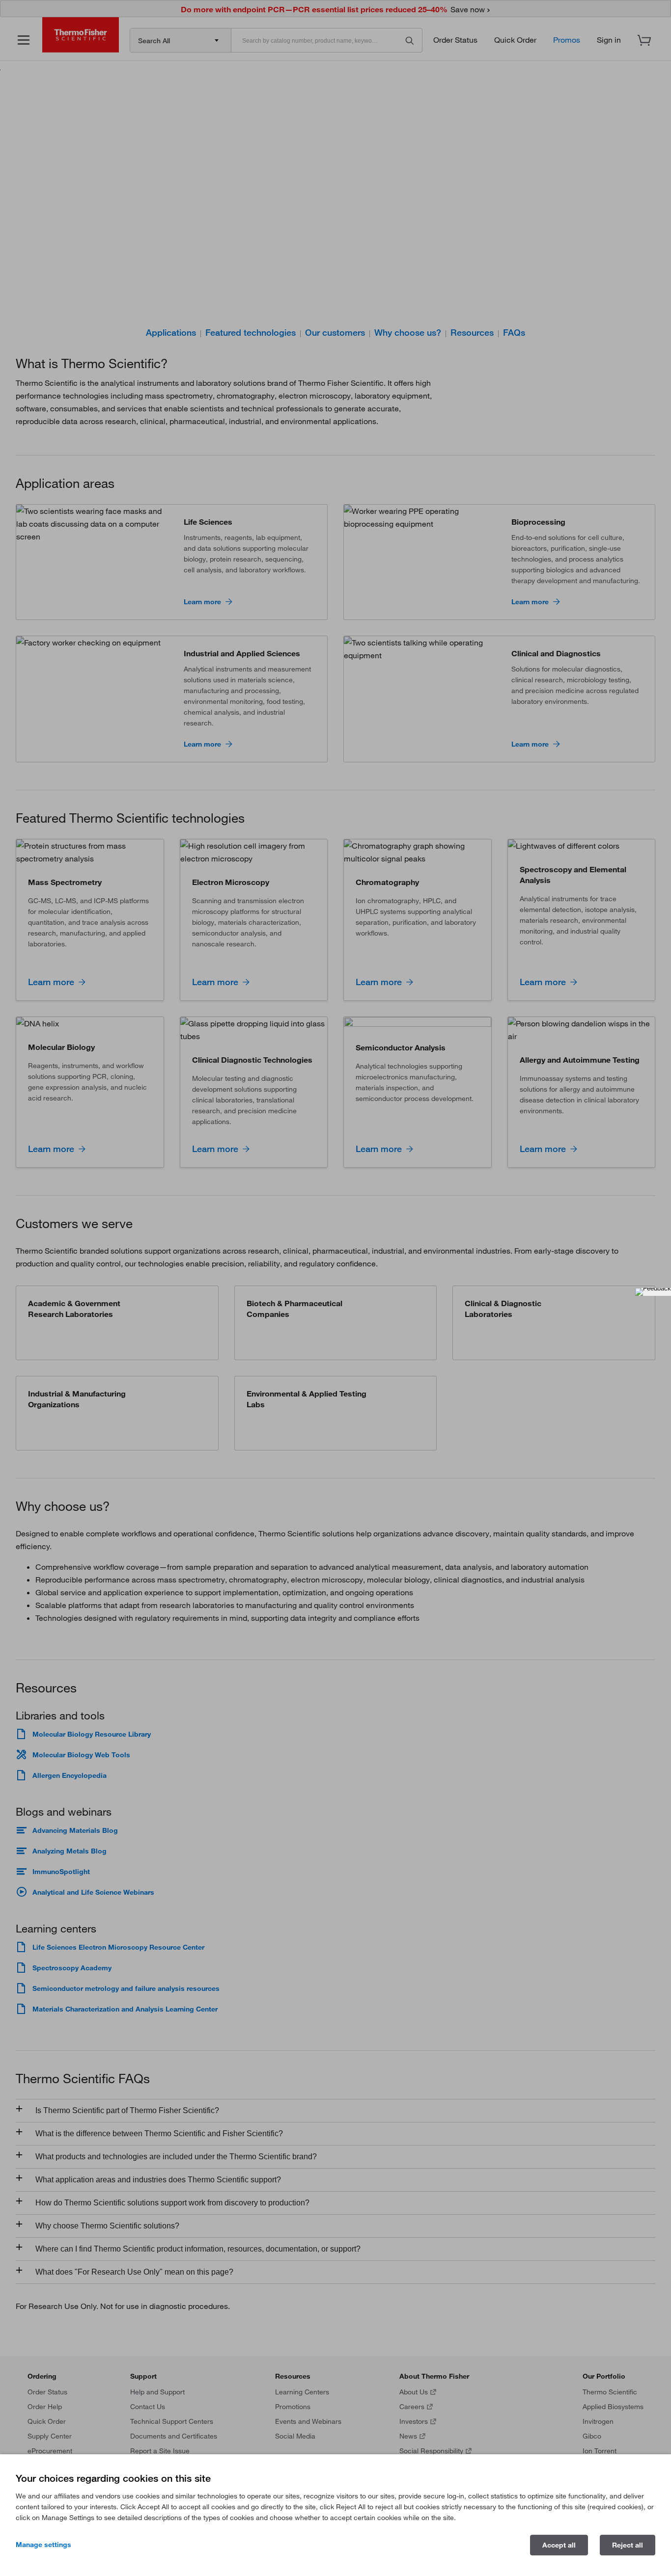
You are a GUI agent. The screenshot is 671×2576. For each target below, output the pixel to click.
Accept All (559, 2545)
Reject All (628, 2545)
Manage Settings (43, 2545)
